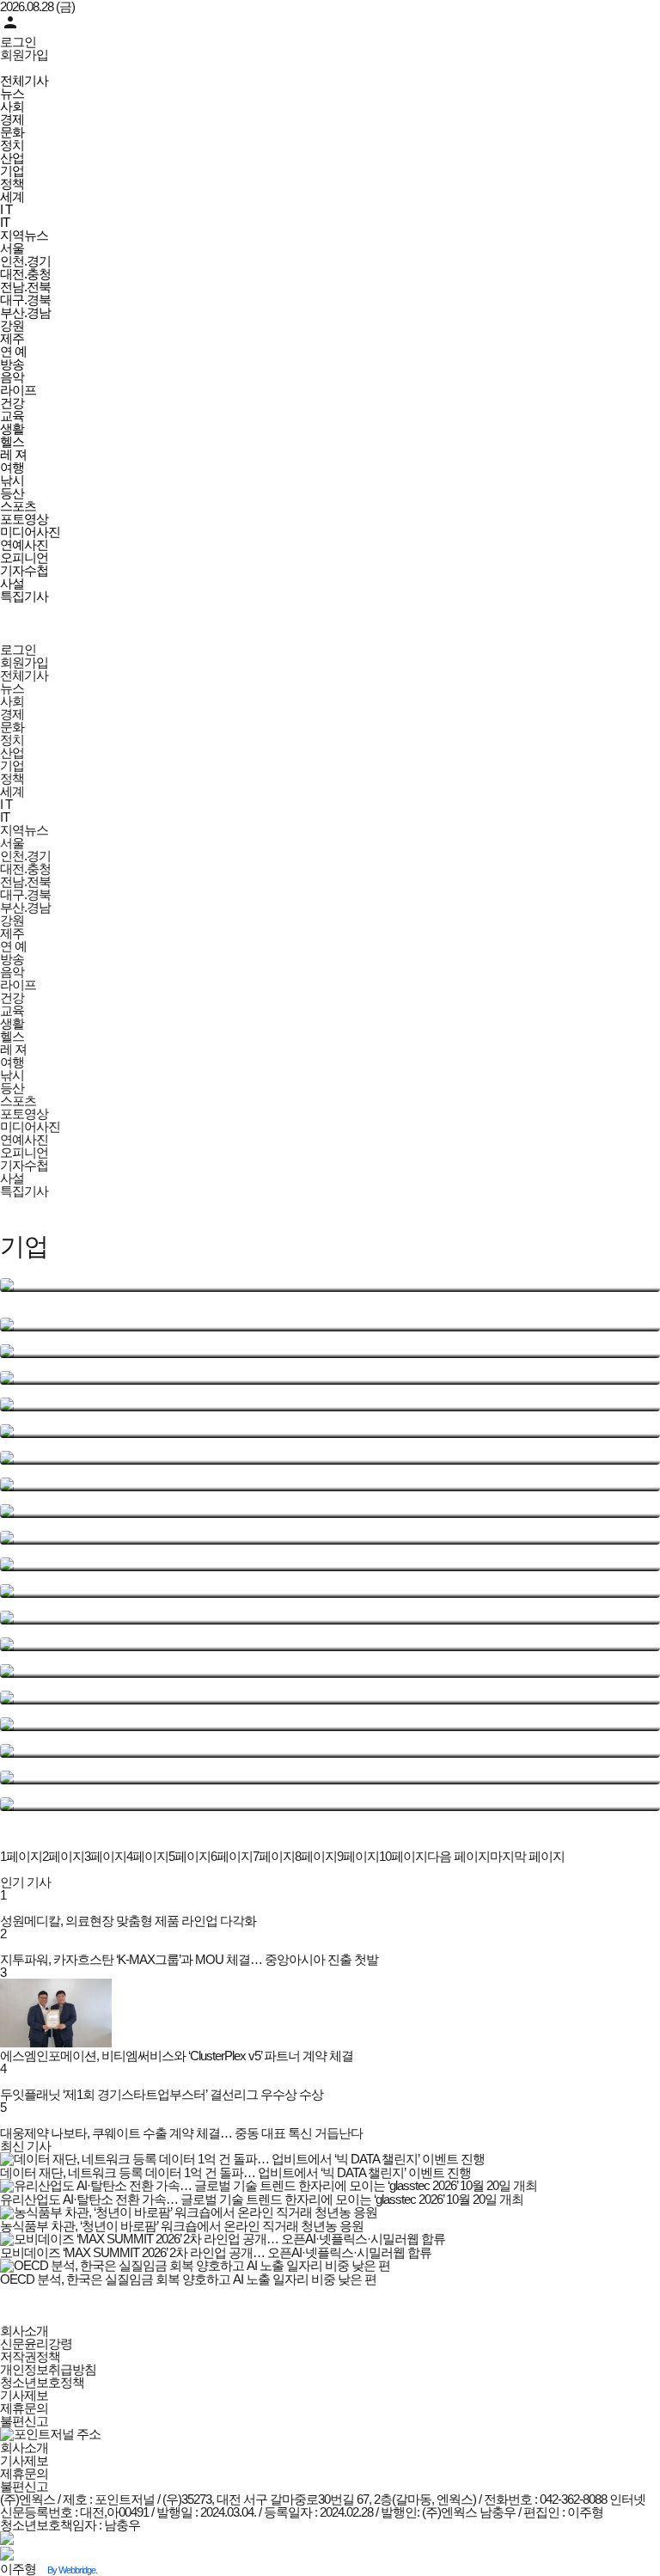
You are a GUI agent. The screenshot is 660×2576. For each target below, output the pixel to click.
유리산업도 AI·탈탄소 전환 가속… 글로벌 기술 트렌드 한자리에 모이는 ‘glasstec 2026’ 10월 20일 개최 (262, 2199)
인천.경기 (25, 261)
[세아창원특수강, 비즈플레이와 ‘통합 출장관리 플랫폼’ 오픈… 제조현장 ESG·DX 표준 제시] (330, 1751)
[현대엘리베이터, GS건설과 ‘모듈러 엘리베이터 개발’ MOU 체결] (330, 1538)
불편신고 (24, 2421)
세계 (12, 196)
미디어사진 (30, 532)
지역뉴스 (24, 235)
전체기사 (24, 80)
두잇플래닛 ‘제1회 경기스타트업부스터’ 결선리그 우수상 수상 (162, 2094)
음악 (12, 377)
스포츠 (18, 506)
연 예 (13, 351)
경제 (12, 119)
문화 (12, 132)
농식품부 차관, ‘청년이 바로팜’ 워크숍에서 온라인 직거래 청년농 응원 (182, 2226)
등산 (12, 493)
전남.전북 (25, 287)
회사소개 (24, 2331)
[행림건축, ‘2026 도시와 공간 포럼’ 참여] (330, 1458)
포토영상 (24, 519)
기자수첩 (24, 570)
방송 (12, 364)
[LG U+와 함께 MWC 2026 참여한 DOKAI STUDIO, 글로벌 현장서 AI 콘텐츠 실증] (330, 1484)
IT (5, 222)
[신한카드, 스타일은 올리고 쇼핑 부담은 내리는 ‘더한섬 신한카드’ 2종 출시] (330, 1698)
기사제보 (24, 2395)
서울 (12, 248)
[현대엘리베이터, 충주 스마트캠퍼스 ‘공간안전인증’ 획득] (330, 1351)
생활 (12, 428)
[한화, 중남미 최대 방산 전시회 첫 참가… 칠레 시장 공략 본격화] (330, 1618)
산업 (12, 158)
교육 (12, 416)
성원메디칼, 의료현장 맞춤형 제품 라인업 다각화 (128, 1921)
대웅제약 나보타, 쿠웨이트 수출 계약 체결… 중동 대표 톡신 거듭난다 (181, 2133)
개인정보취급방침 (48, 2369)
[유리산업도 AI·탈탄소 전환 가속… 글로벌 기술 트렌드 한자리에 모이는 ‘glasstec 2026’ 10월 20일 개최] (330, 1285)
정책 (12, 184)
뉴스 (12, 93)
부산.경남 (25, 312)
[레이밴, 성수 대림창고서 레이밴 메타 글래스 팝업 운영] (330, 1378)
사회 (12, 106)
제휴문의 (24, 2408)
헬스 (12, 441)
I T (6, 209)
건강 (12, 403)
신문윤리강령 (36, 2343)
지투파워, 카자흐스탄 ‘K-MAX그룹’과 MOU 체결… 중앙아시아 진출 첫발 (189, 1959)
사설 (12, 583)
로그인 (18, 42)
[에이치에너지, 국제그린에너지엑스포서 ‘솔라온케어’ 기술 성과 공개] (330, 1644)
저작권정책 (30, 2356)
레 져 (13, 454)
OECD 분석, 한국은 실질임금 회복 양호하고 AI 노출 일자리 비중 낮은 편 (188, 2279)
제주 (12, 338)
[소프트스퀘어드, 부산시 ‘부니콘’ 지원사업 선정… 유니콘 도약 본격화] (330, 1564)
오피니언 (24, 557)
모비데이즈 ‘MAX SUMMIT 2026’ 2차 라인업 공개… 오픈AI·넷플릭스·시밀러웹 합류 (216, 2252)
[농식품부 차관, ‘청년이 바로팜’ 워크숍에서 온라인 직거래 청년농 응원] (330, 1325)
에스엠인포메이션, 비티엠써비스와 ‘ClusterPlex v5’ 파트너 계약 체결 (177, 2056)
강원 (12, 325)
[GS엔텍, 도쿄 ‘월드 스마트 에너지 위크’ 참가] (330, 1778)
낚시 (12, 480)
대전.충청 (25, 274)
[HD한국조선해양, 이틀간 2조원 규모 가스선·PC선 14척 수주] (330, 1591)
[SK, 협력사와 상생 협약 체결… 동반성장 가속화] (330, 1404)
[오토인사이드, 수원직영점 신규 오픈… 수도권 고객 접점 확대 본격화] (330, 1431)
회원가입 (24, 55)
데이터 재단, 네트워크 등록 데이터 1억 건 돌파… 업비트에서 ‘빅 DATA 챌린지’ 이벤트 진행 (235, 2172)
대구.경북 (25, 300)
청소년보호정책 (42, 2382)
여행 (12, 467)
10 (403, 1856)
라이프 (18, 390)
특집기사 (24, 596)
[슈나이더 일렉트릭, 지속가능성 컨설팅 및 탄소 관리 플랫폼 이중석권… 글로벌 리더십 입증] (330, 1671)
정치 (12, 145)
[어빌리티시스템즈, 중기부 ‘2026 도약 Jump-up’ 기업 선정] (330, 1511)
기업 (12, 171)
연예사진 (24, 545)
